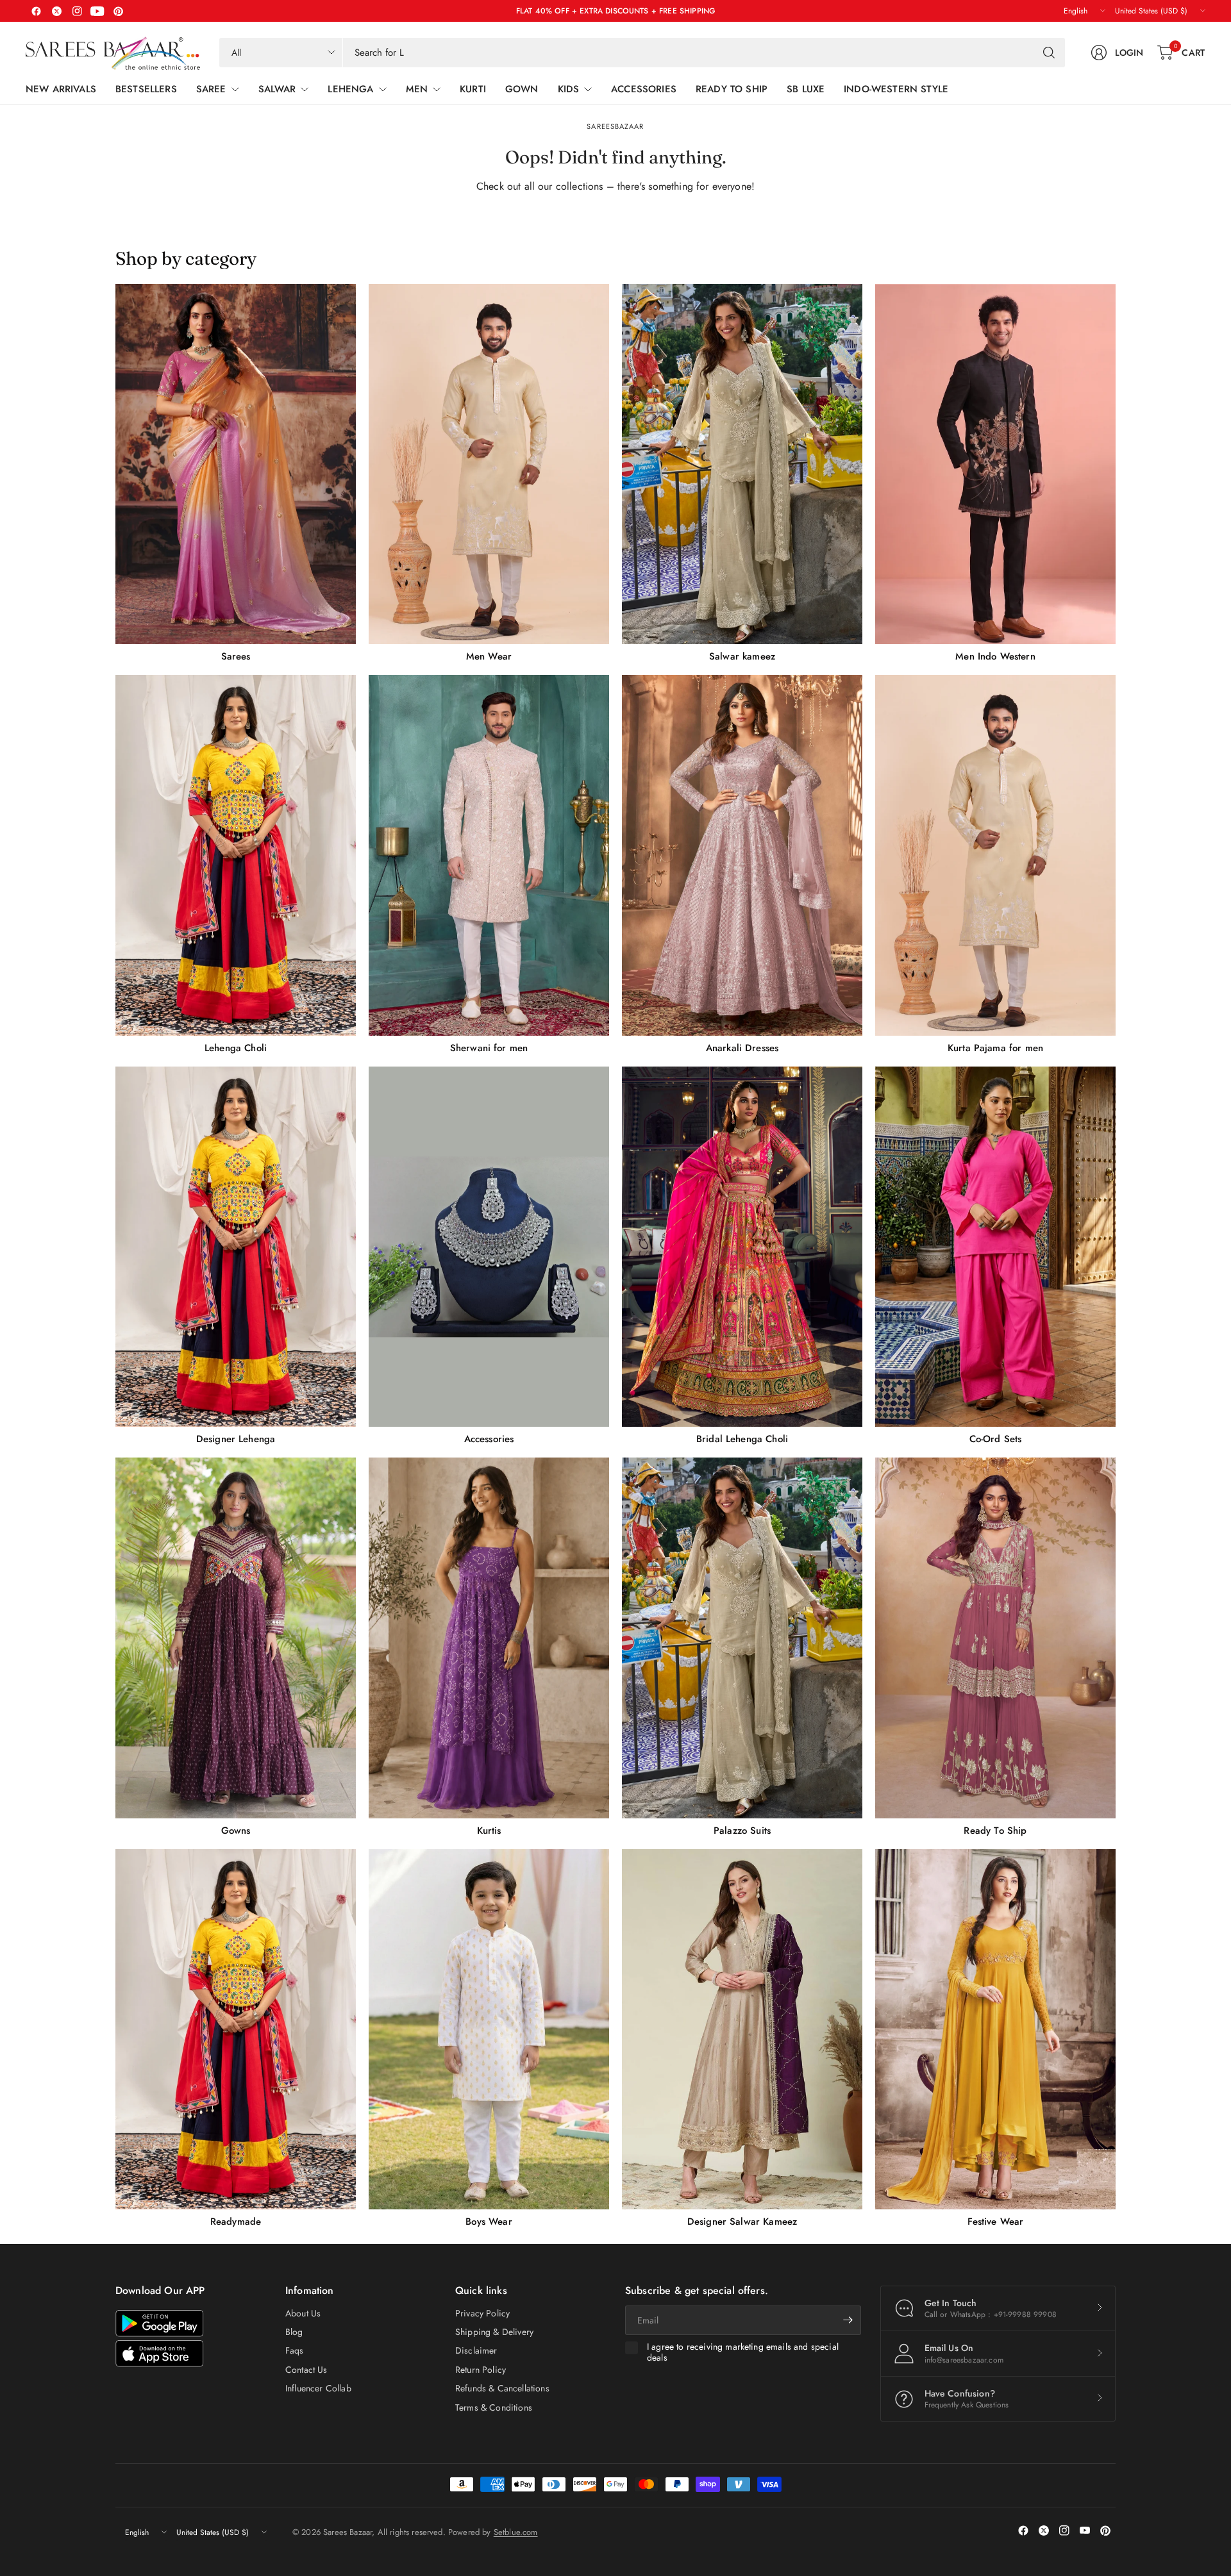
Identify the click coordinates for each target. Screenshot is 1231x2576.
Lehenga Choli (236, 1048)
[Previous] (115, 1256)
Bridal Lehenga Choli (742, 1439)
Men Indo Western (995, 656)
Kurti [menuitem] (473, 89)
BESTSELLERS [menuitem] (146, 89)
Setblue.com (516, 2532)
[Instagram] (77, 11)
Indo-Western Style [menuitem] (896, 89)
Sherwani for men (489, 1048)
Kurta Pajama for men (995, 1048)
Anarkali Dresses (742, 1048)
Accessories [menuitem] (644, 89)
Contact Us (306, 2370)
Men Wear (489, 656)
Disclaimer (476, 2350)
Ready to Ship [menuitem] (732, 89)
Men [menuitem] (417, 89)
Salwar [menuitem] (277, 89)
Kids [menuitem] (569, 89)
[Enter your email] (848, 2320)
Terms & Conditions (494, 2407)
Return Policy (481, 2370)
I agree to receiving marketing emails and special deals (743, 2353)
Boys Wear (489, 2222)
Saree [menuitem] (211, 89)
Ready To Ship (995, 1831)
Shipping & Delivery (494, 2332)
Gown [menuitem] (522, 89)
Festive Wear (996, 2222)
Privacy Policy (482, 2313)
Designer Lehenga (236, 1439)
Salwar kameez (742, 656)
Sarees (236, 656)
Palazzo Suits (742, 1831)
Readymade (236, 2222)
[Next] (1116, 1256)
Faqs (295, 2350)
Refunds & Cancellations (502, 2388)
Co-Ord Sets (996, 1439)
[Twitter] (56, 11)
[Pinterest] (118, 11)
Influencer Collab (318, 2388)
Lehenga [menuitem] (350, 89)
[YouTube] (97, 11)
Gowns (236, 1831)
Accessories (489, 1439)
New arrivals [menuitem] (61, 89)
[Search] (1049, 53)
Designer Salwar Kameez (742, 2222)
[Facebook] (36, 11)
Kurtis (489, 1831)
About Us (303, 2313)
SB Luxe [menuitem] (806, 89)
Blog (294, 2332)
